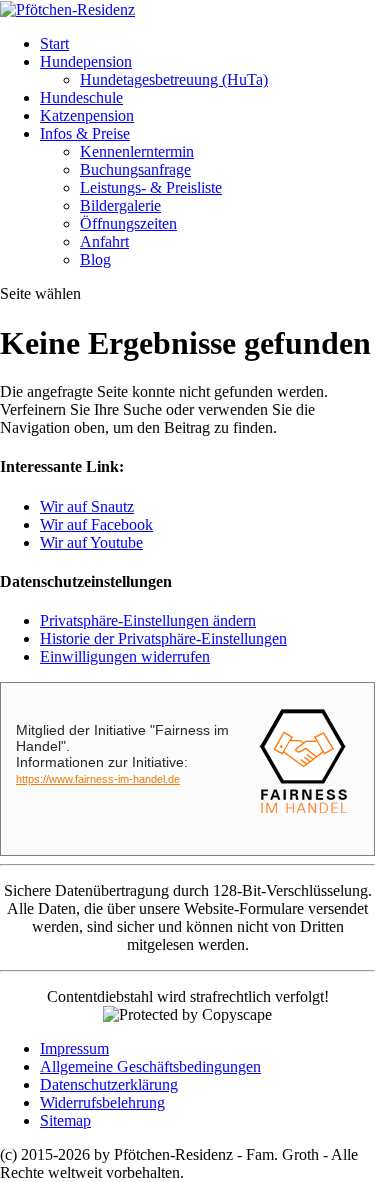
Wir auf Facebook (96, 524)
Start (54, 43)
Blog (95, 259)
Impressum (74, 1048)
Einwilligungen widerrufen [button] (125, 656)
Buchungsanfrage (135, 169)
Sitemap (65, 1120)
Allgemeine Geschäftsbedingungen (150, 1066)
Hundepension (86, 61)
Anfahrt (104, 241)
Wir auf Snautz (87, 506)
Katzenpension (87, 115)
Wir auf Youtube (91, 542)
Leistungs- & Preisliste (151, 187)
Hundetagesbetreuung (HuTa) (174, 79)
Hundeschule (81, 97)
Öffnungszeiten (128, 223)
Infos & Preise (85, 133)
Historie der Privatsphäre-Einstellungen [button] (163, 638)
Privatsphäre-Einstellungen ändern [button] (148, 620)
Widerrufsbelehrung (102, 1102)
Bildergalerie (120, 205)
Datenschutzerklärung (109, 1084)
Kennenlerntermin (137, 151)
